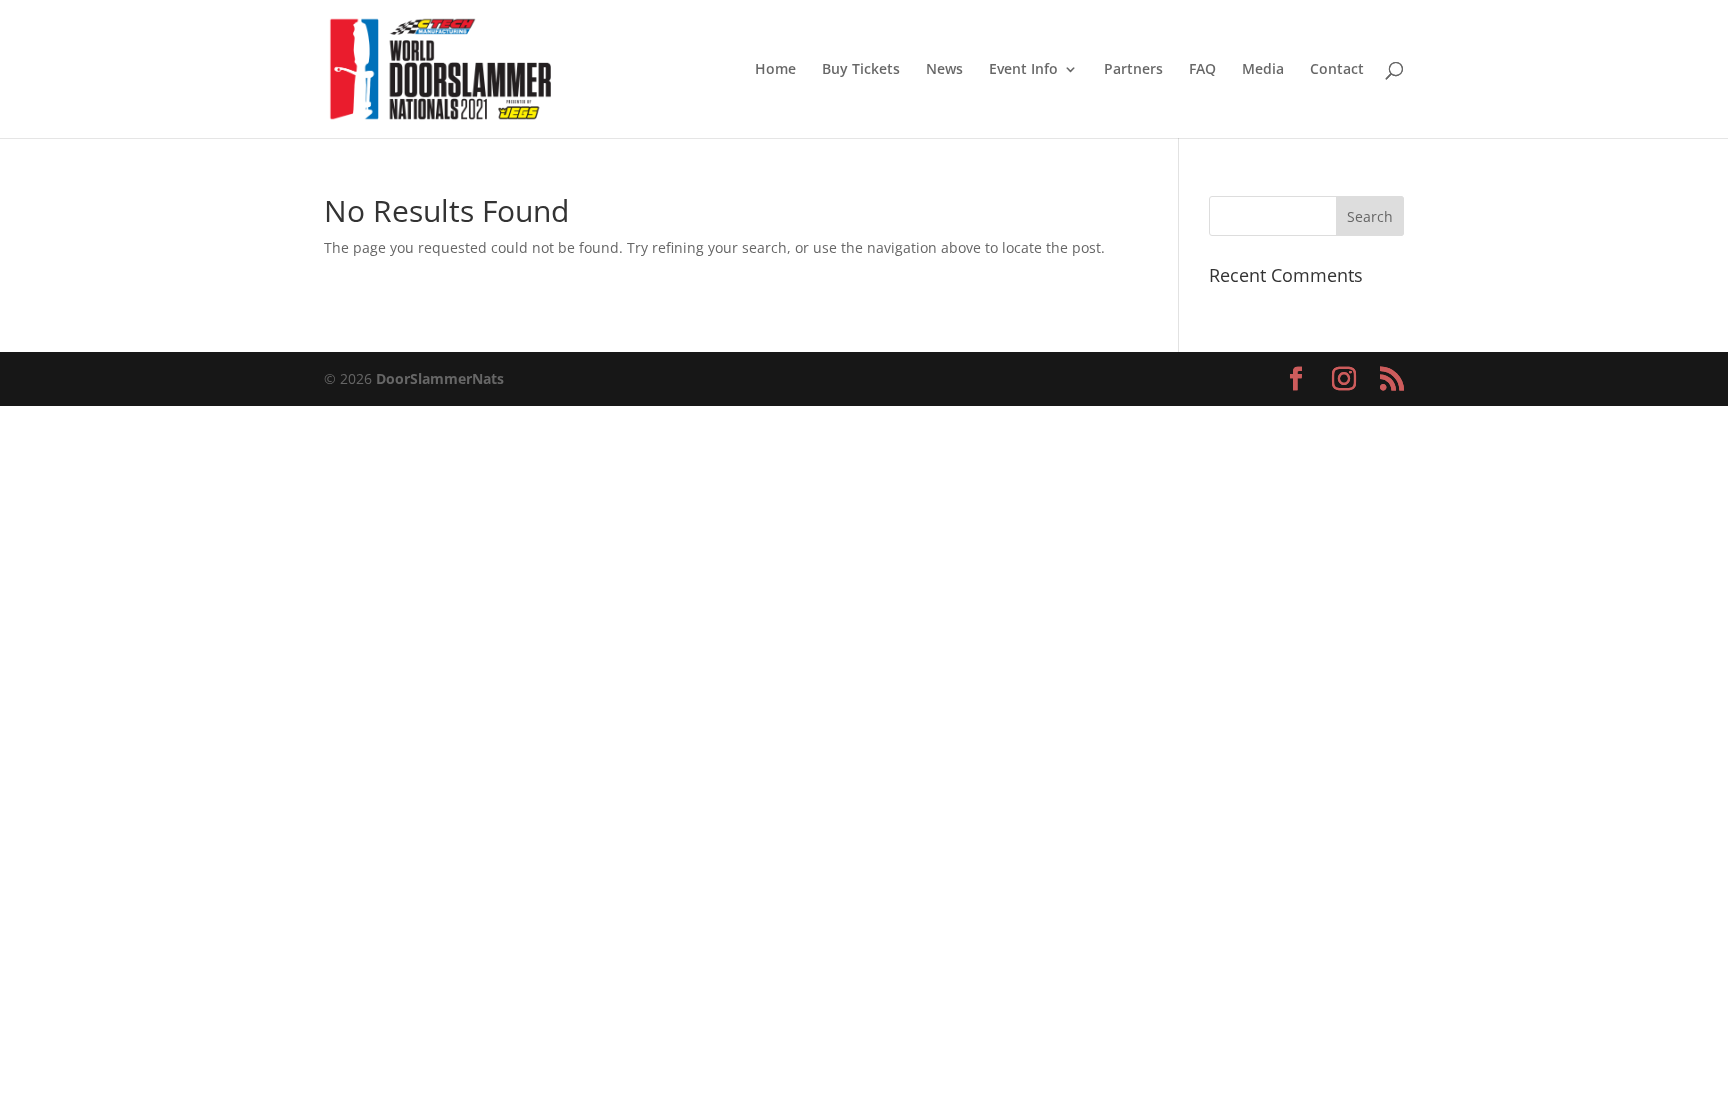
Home (775, 70)
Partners (1133, 70)
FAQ (1202, 70)
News (944, 70)
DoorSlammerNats (440, 378)
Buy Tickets (861, 70)
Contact (1337, 70)
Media (1263, 70)
